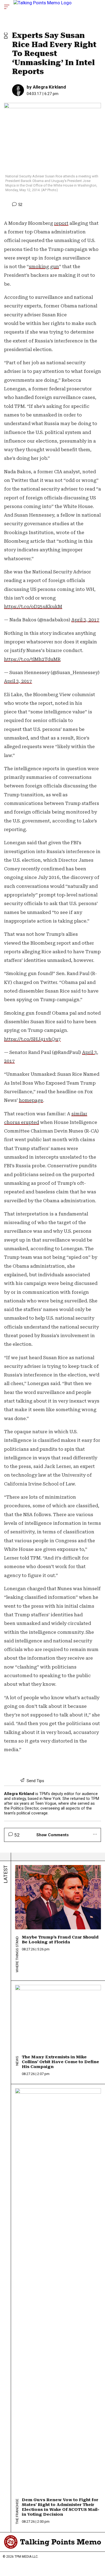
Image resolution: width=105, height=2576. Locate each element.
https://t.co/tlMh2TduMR (32, 659)
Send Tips (35, 1781)
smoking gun (44, 267)
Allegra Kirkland (49, 87)
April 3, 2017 (85, 620)
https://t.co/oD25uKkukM (33, 607)
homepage (31, 1100)
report (61, 223)
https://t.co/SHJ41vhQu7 (32, 1039)
